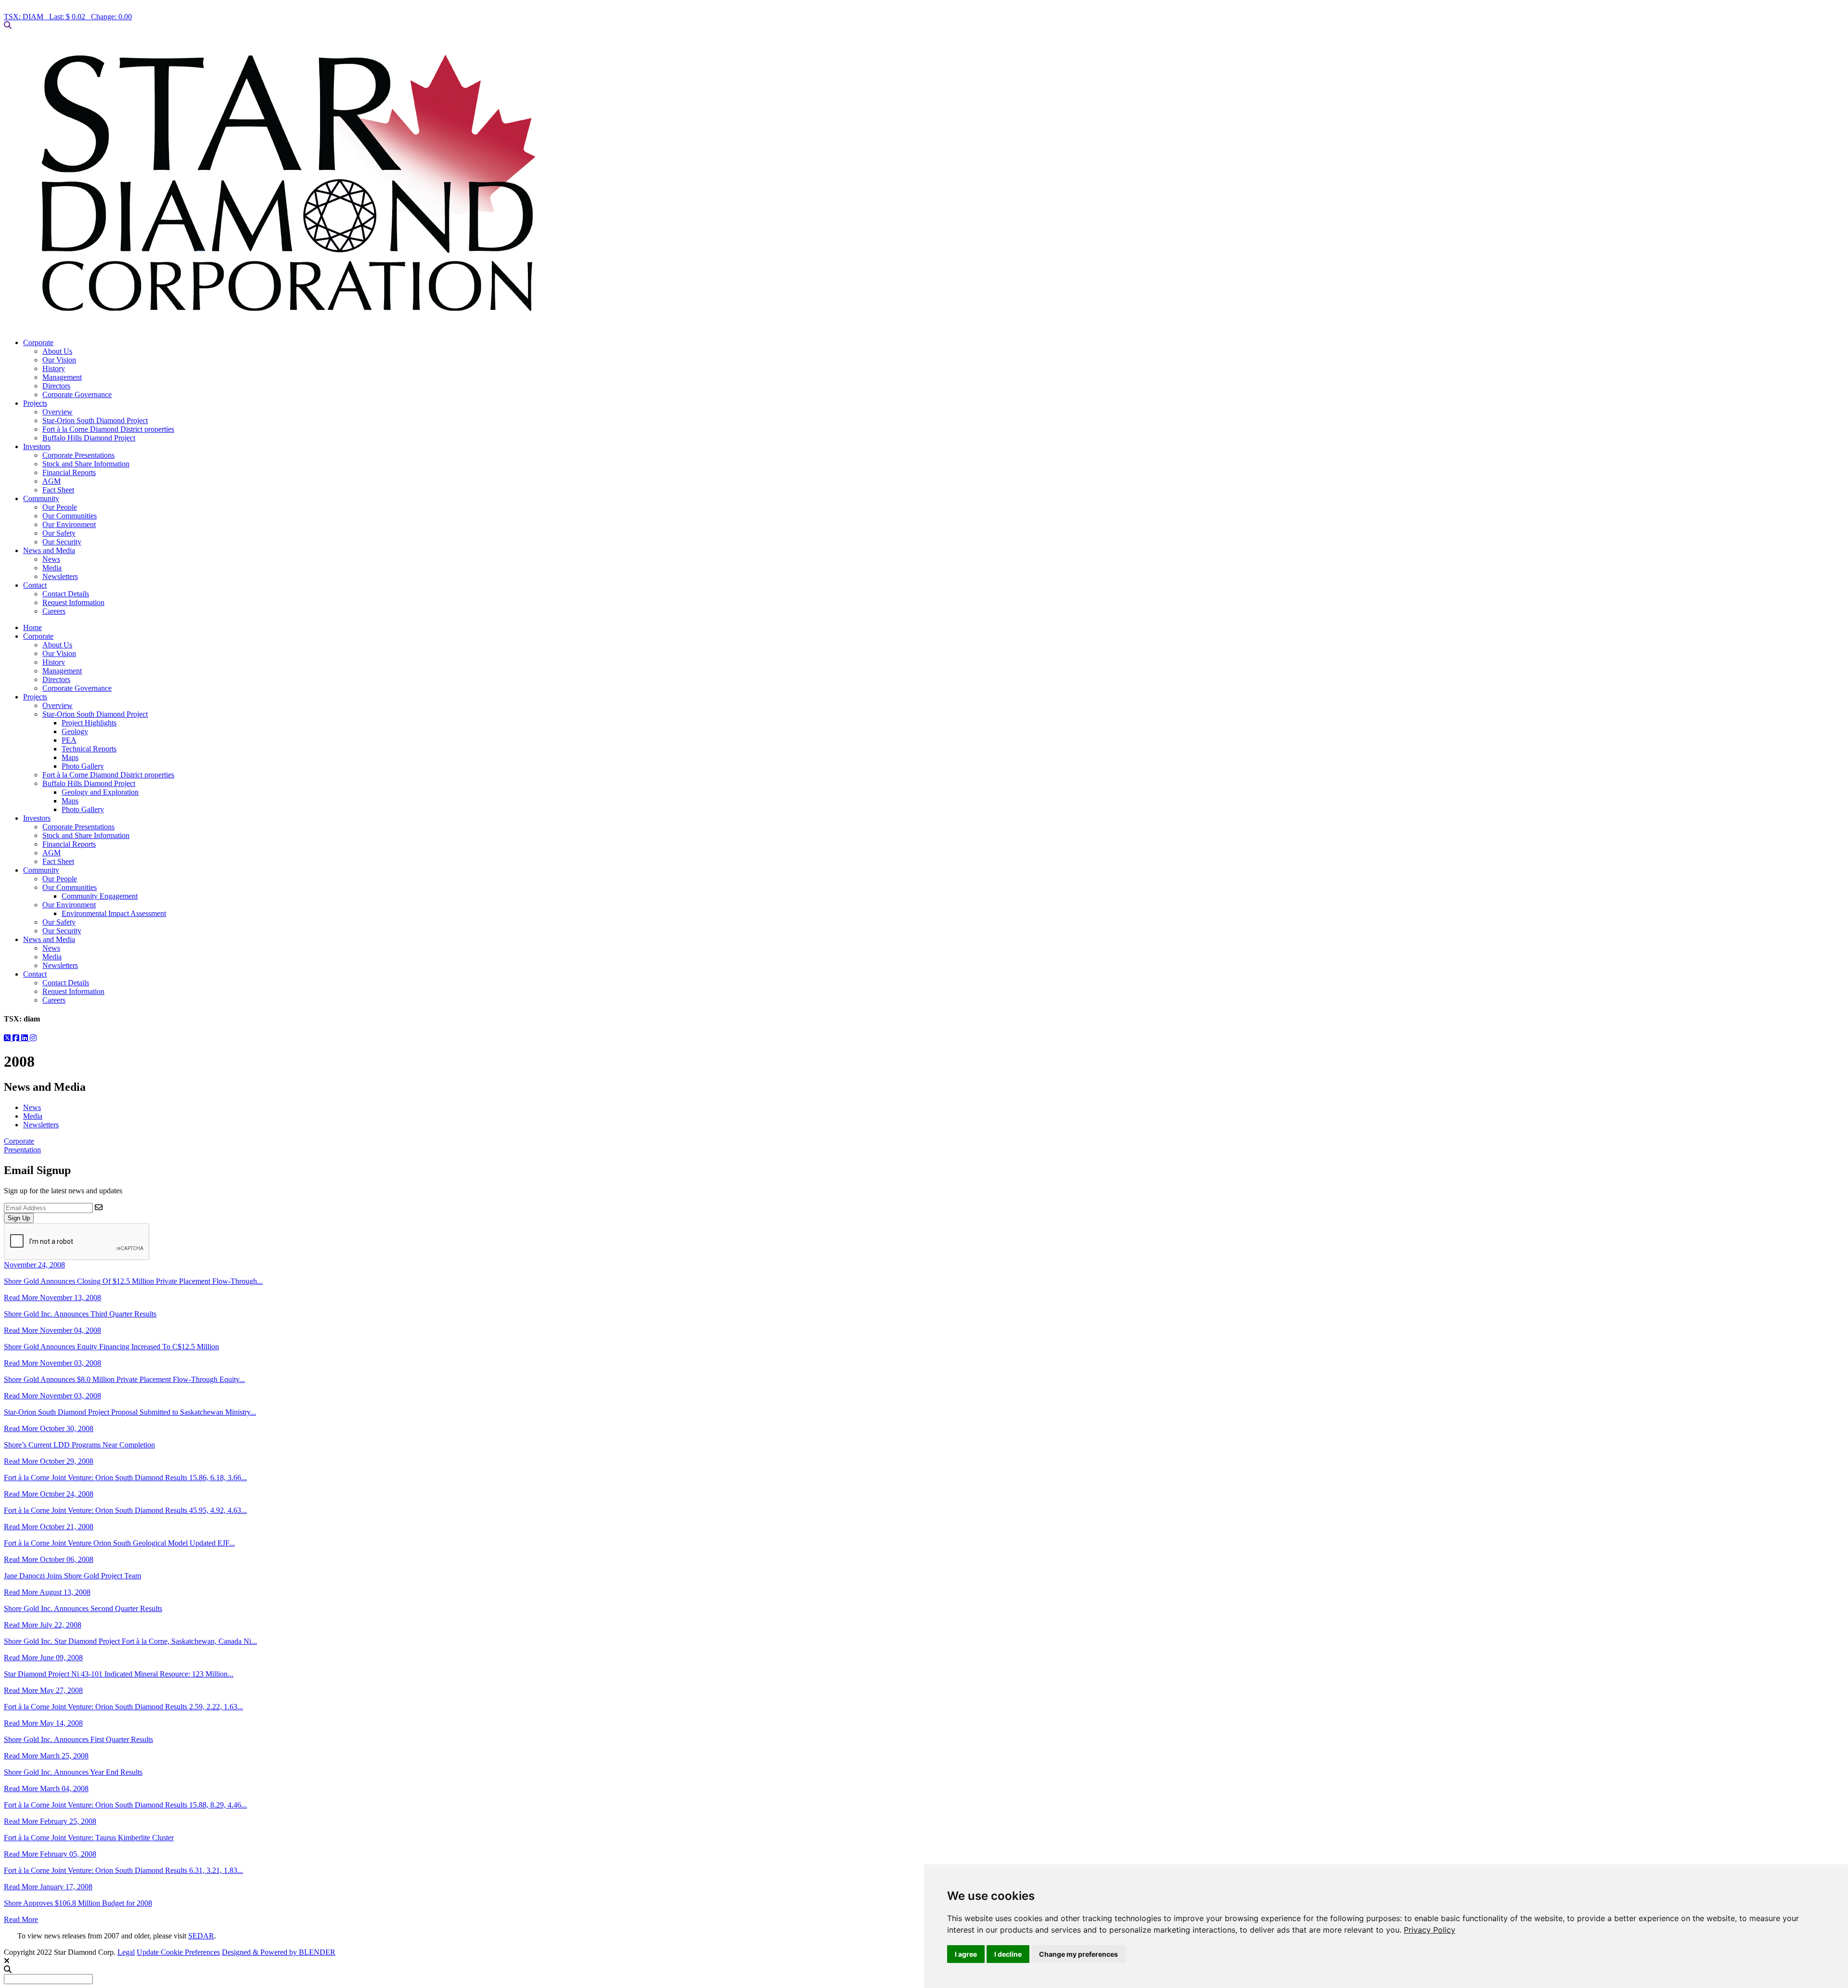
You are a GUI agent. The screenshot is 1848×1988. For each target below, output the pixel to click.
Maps (70, 757)
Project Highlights (89, 723)
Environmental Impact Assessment (114, 913)
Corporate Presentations (78, 455)
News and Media (49, 550)
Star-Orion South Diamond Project (95, 420)
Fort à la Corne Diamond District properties (108, 429)
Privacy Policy (1430, 1930)
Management (62, 377)
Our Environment (69, 524)
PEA (69, 740)
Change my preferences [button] (1078, 1954)
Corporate (38, 342)
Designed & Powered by (279, 1952)
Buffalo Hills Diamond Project (89, 438)
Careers (54, 611)
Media (52, 568)
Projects (35, 403)
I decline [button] (1008, 1954)
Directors (56, 386)
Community (41, 498)
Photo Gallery (83, 766)
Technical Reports (89, 749)
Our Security (62, 542)
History (54, 368)
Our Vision (59, 360)
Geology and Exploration (100, 792)
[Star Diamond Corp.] (924, 184)
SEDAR (201, 1936)
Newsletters (60, 576)
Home (32, 627)
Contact (35, 585)
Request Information (73, 602)
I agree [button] (966, 1954)
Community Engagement (100, 896)
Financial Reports (69, 472)
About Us (57, 351)
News (51, 559)
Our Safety (59, 533)
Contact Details (66, 594)
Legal (126, 1952)
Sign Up (19, 1218)
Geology (75, 731)
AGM (51, 481)
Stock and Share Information (86, 464)
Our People (60, 507)
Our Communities (70, 516)
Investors (37, 446)
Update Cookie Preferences (178, 1952)
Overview (58, 412)
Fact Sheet (58, 490)
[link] (1430, 1930)
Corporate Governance (77, 394)
